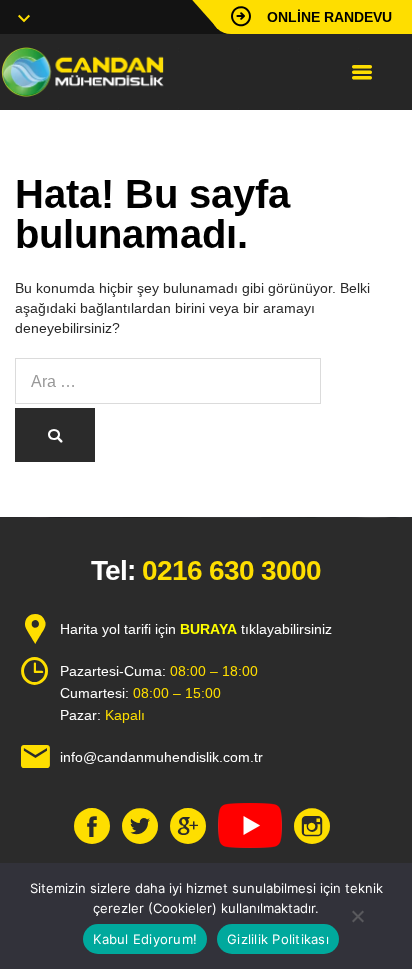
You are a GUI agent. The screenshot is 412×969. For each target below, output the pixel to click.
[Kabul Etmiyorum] (357, 916)
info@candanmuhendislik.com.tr (161, 757)
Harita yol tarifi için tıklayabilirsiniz (196, 629)
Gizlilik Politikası (278, 939)
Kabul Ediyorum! (145, 939)
